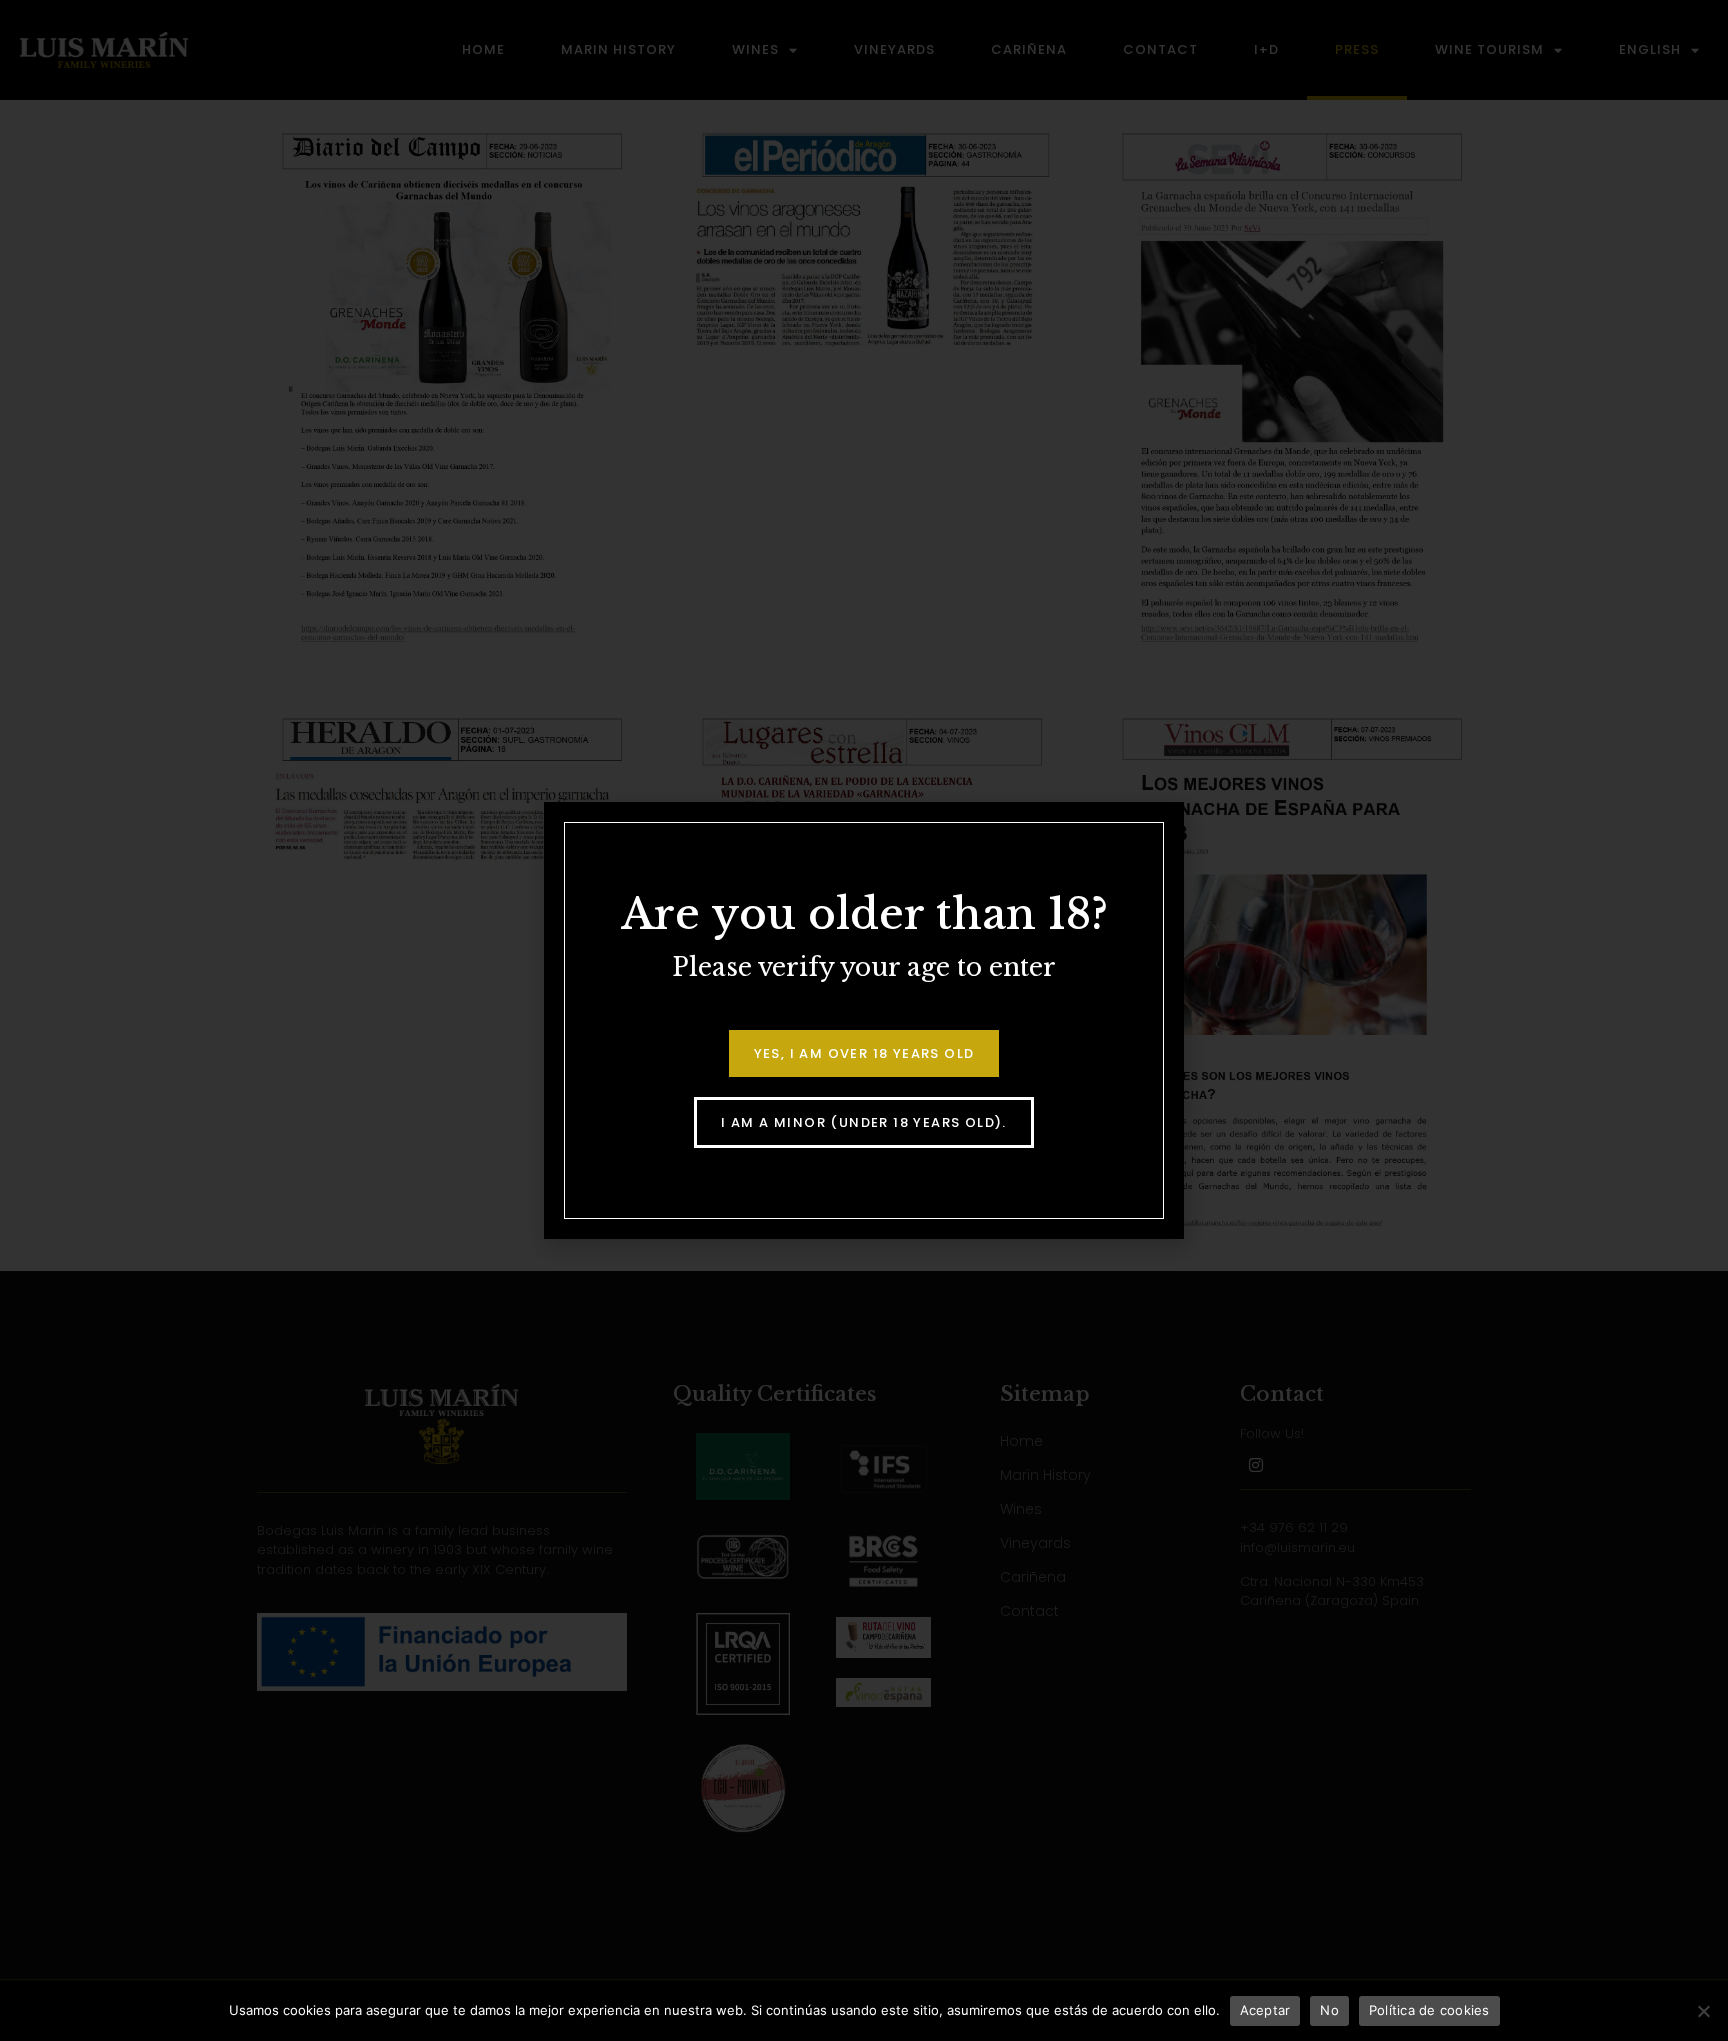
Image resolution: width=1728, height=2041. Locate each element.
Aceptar (1265, 2010)
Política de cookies (1429, 2010)
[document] (864, 1020)
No (1329, 2010)
